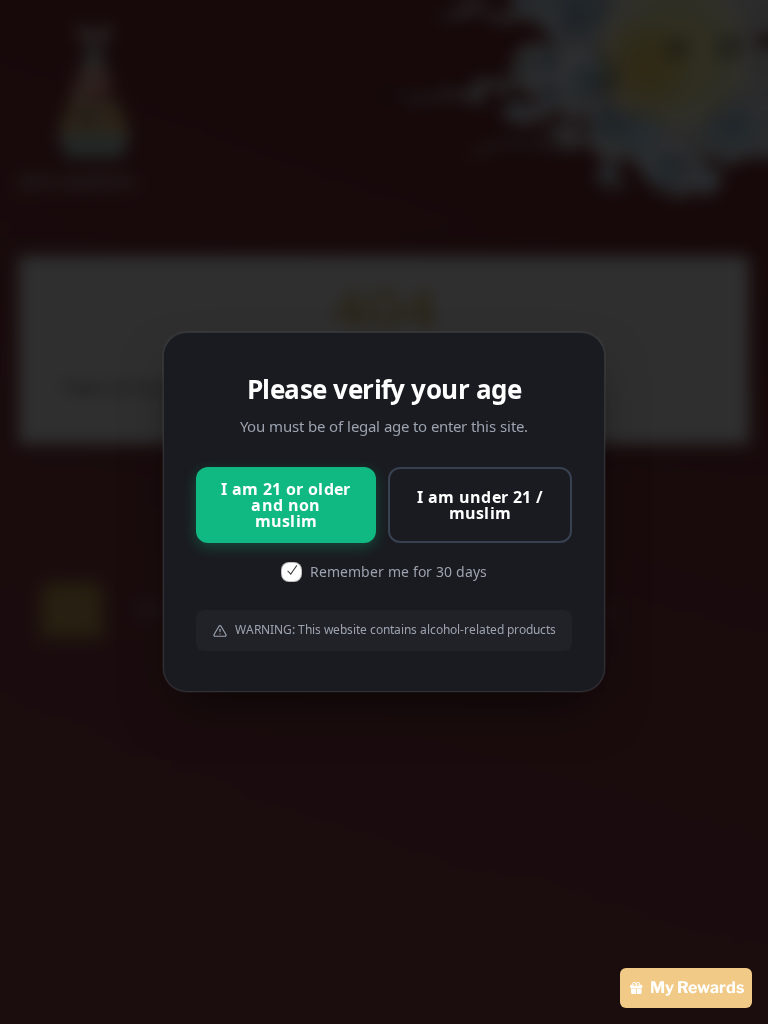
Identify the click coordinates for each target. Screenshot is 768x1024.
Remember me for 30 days (398, 571)
